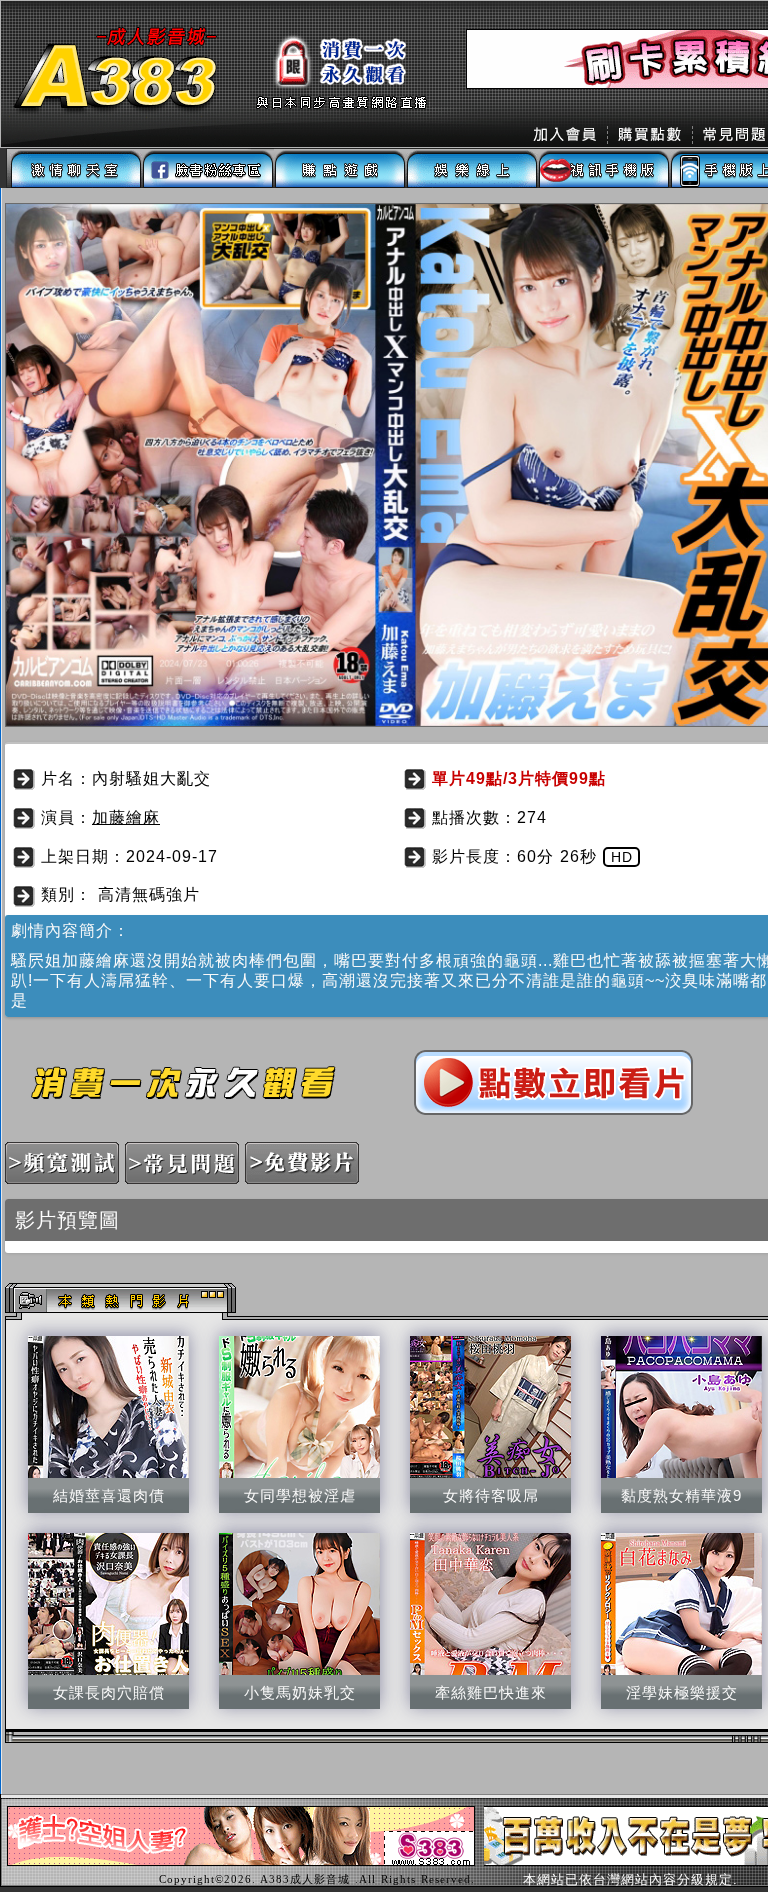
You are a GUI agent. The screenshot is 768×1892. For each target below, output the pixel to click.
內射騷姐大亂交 (151, 778)
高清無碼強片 (149, 894)
